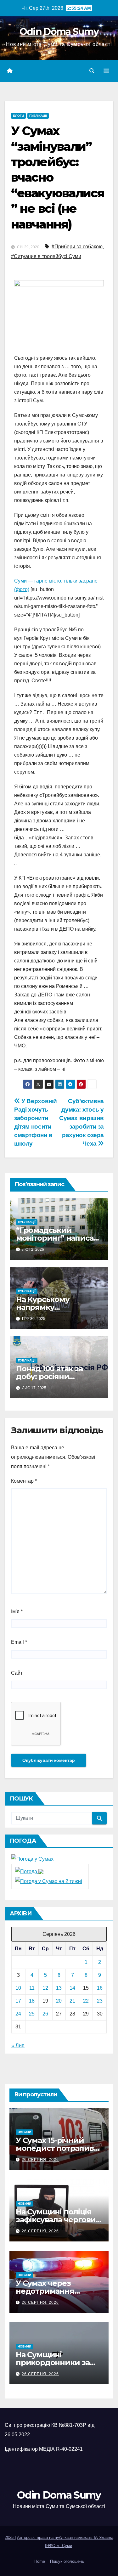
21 (72, 2001)
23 (100, 2001)
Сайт (17, 1673)
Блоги (18, 116)
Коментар (24, 1481)
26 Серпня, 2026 (40, 2160)
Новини (24, 2132)
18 (32, 2001)
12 (45, 1988)
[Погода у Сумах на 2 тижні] (49, 1881)
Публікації (38, 116)
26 (45, 2014)
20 (59, 2001)
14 (72, 1988)
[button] (92, 71)
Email (19, 1642)
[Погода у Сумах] (32, 1859)
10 (18, 1988)
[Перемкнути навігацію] (106, 71)
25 (32, 2014)
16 (100, 1988)
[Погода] (29, 1871)
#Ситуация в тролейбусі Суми (46, 256)
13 (59, 1988)
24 (18, 2014)
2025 (10, 2537)
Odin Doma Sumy (59, 32)
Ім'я (17, 1612)
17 (18, 2001)
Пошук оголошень (67, 2561)
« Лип (18, 2046)
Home (40, 2561)
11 (32, 1988)
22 (86, 2001)
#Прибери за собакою (77, 247)
